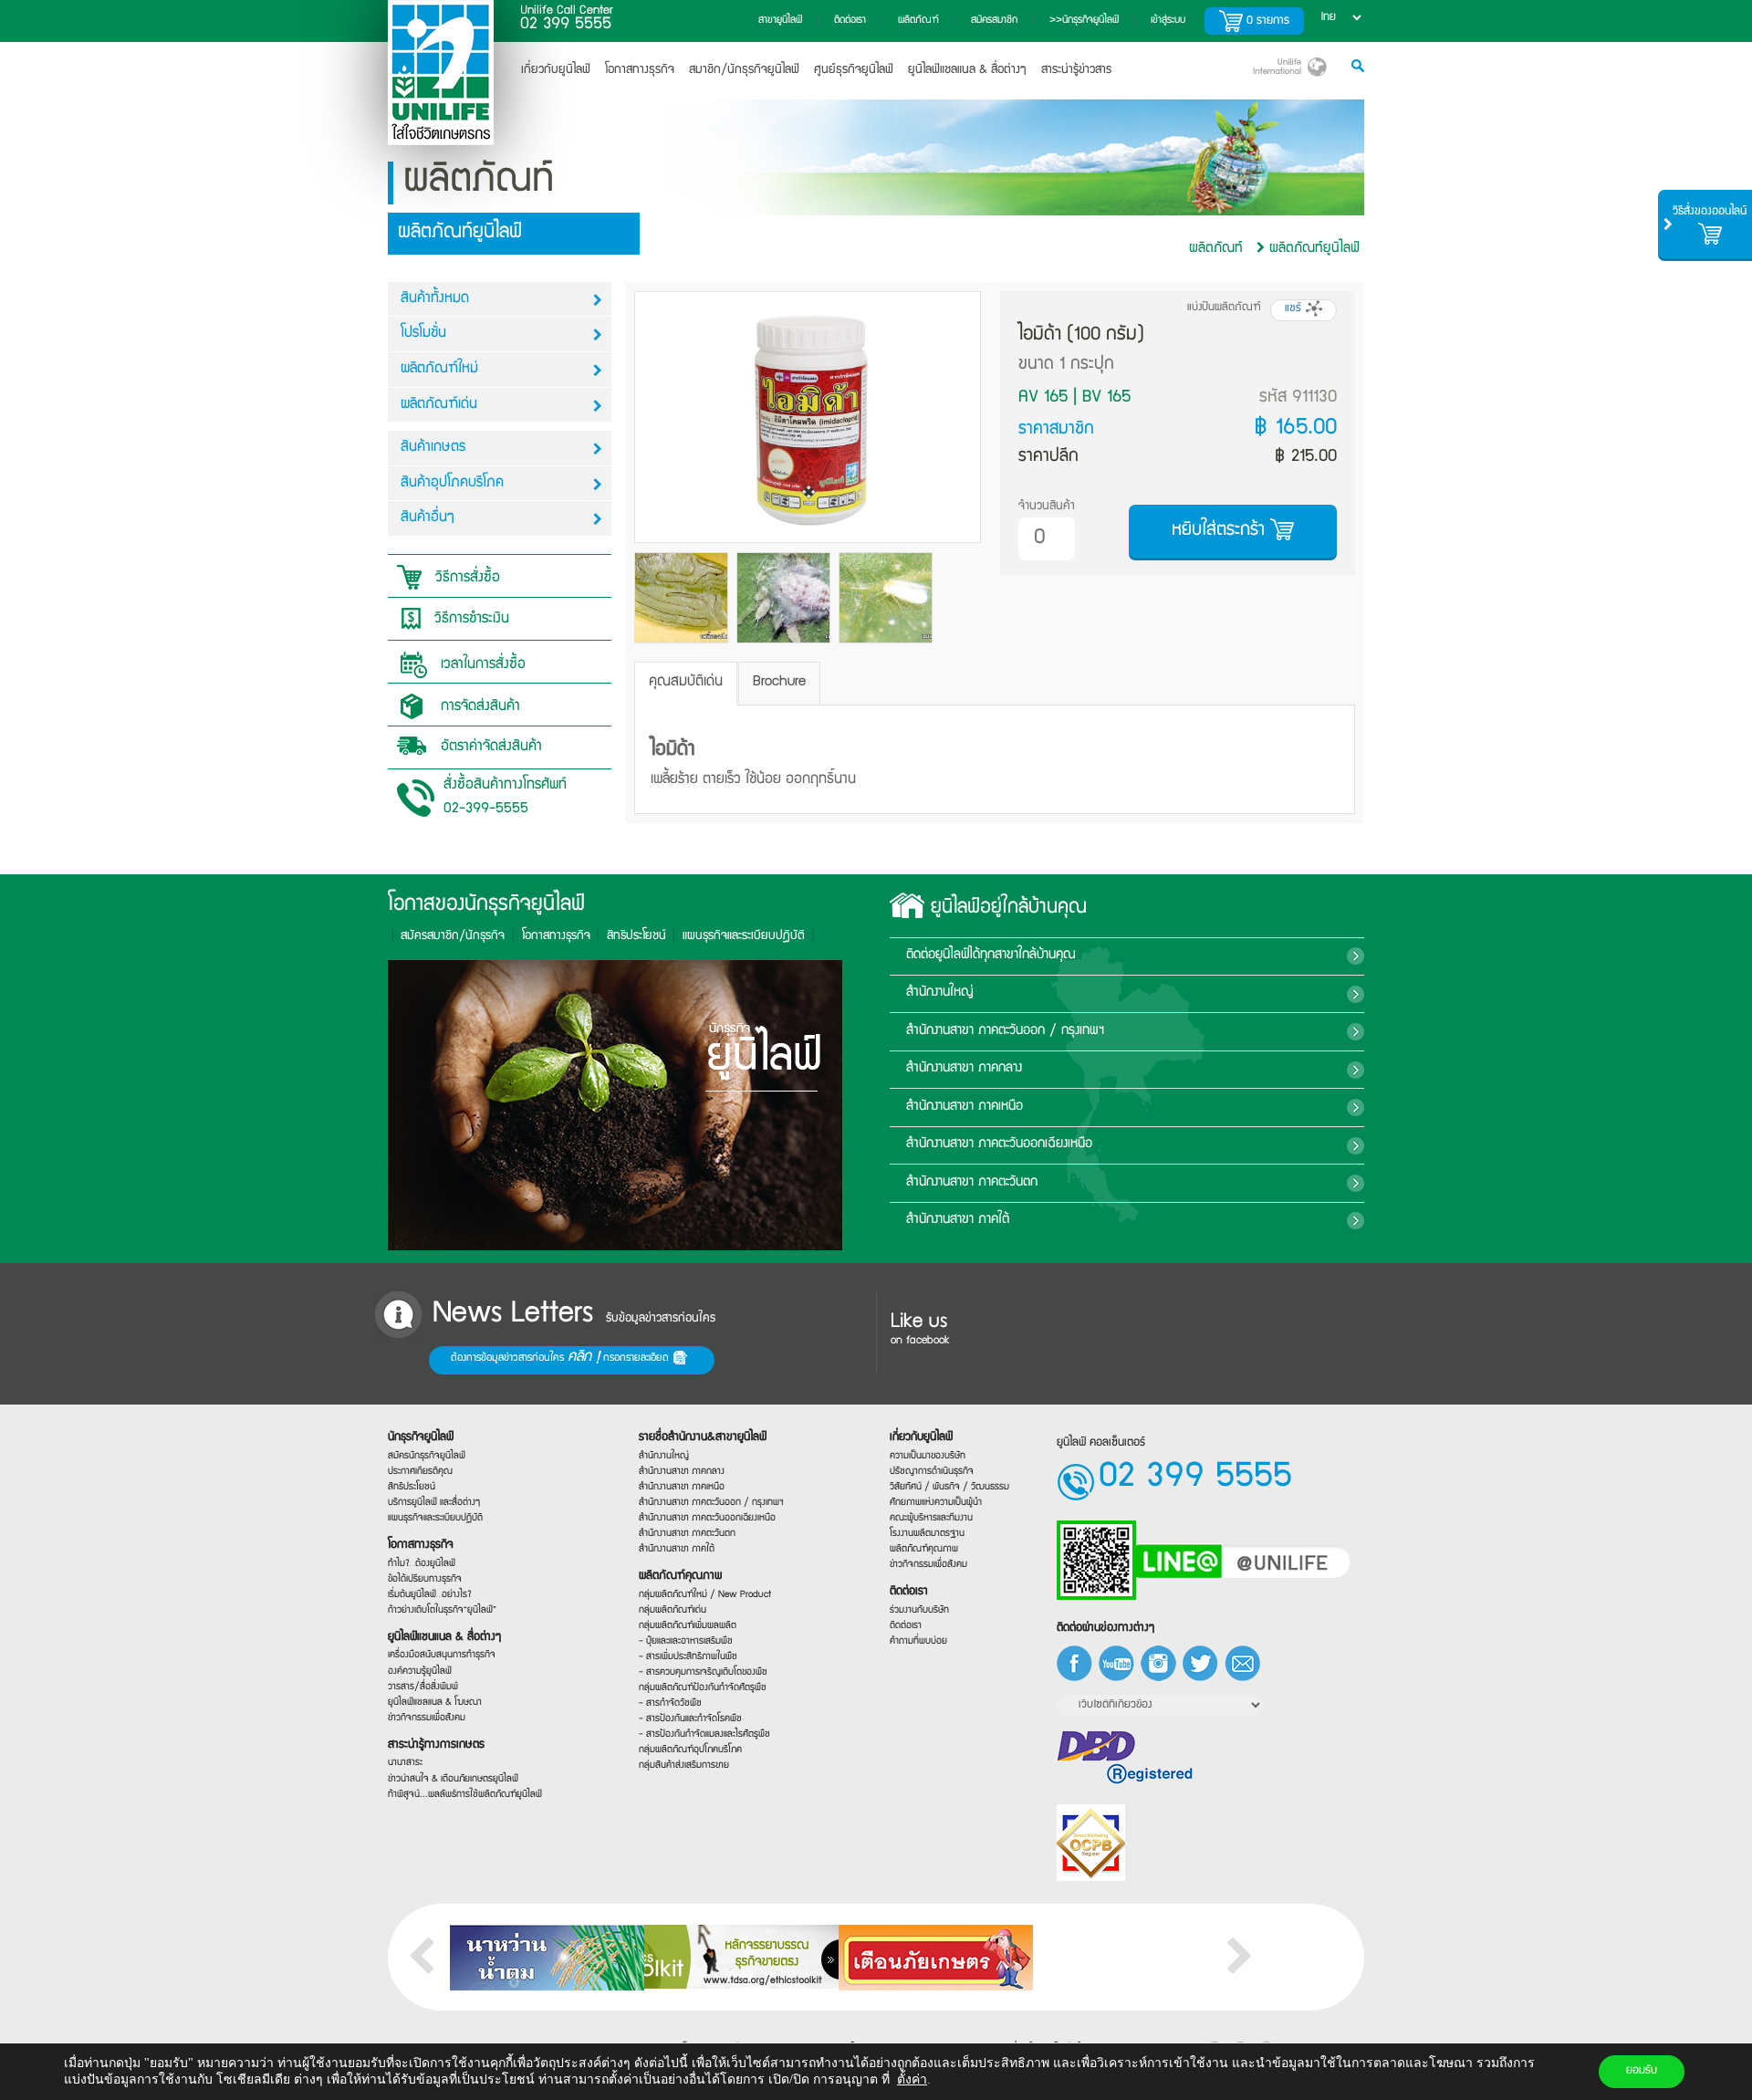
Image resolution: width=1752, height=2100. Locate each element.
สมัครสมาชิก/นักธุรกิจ (453, 936)
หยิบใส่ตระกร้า (1221, 531)
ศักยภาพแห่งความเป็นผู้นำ (936, 1503)
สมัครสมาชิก (994, 21)
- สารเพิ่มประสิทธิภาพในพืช (688, 1657)
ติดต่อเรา (850, 21)
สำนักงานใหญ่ (940, 993)
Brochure (779, 683)
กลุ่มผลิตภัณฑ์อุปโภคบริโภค (690, 1751)
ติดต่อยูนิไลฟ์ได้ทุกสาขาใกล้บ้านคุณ (991, 956)
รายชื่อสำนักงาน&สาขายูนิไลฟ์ (703, 1438)
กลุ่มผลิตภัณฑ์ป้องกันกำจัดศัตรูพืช (703, 1688)
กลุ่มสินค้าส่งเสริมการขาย (684, 1766)
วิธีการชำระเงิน (469, 620)
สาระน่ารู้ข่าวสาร (1076, 70)
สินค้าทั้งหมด (435, 299)
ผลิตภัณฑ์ (918, 21)
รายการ (1268, 21)
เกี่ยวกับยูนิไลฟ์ (556, 70)
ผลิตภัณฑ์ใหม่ (439, 370)
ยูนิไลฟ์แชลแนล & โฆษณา (435, 1703)
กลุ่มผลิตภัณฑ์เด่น (673, 1610)
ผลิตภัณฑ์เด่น (439, 405)
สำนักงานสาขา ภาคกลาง (964, 1069)
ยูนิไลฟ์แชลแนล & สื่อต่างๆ (967, 70)
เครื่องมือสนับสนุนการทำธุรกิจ (442, 1656)
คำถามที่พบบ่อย (918, 1641)
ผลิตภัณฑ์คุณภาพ (680, 1577)
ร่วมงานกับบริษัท (919, 1610)
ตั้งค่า (912, 2079)
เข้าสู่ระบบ (1168, 21)
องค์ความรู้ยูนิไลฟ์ (420, 1672)
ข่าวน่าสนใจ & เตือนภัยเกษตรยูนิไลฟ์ (453, 1779)
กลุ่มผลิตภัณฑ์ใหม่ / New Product (705, 1595)
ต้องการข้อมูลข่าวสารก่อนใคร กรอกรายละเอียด (562, 1358)
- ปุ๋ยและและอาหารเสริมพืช (686, 1641)
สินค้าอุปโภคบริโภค (452, 484)
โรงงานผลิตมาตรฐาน (927, 1534)
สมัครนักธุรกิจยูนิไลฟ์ (427, 1456)
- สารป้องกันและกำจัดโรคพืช (690, 1720)
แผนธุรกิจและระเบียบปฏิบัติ (435, 1518)
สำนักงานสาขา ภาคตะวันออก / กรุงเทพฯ (1005, 1031)
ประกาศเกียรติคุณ (420, 1472)
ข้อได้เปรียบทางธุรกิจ (425, 1579)
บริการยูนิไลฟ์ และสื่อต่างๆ (434, 1503)
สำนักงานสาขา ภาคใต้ (958, 1220)
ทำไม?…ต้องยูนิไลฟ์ (422, 1564)
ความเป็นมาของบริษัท (928, 1456)
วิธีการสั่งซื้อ (465, 579)
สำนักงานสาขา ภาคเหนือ (965, 1107)
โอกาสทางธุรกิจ (640, 70)
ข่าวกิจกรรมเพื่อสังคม (427, 1718)
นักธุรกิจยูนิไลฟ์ (421, 1438)
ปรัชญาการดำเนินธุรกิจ (932, 1472)
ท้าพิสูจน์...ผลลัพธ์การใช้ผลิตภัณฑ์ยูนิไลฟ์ (465, 1795)
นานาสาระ (405, 1764)
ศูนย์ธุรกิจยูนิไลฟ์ (854, 70)
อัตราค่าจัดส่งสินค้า (489, 747)
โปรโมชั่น (423, 334)
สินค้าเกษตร (433, 448)
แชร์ (1295, 309)
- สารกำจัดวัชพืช (670, 1704)
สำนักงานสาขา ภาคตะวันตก (972, 1183)
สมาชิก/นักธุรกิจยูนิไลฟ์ (744, 70)
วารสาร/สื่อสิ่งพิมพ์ (423, 1687)
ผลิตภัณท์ (1216, 249)
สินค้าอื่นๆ (428, 518)
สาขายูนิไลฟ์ (780, 21)
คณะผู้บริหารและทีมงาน (931, 1518)
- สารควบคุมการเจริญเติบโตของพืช (703, 1672)
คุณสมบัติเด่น (686, 683)
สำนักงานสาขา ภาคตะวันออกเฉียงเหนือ (999, 1144)
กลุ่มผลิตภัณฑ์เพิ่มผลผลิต (688, 1626)
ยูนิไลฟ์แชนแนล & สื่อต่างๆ (444, 1638)
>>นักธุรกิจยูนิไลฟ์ (1084, 21)
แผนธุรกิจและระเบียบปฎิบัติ (744, 936)
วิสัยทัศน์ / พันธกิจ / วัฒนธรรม (949, 1487)
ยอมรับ (1642, 2071)
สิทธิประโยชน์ (636, 936)
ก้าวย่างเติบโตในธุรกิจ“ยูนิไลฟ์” (442, 1610)
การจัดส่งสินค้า (478, 707)
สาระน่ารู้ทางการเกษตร (436, 1745)
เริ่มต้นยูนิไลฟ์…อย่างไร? (430, 1595)
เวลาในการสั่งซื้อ (481, 665)
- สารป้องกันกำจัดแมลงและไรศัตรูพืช (704, 1735)
